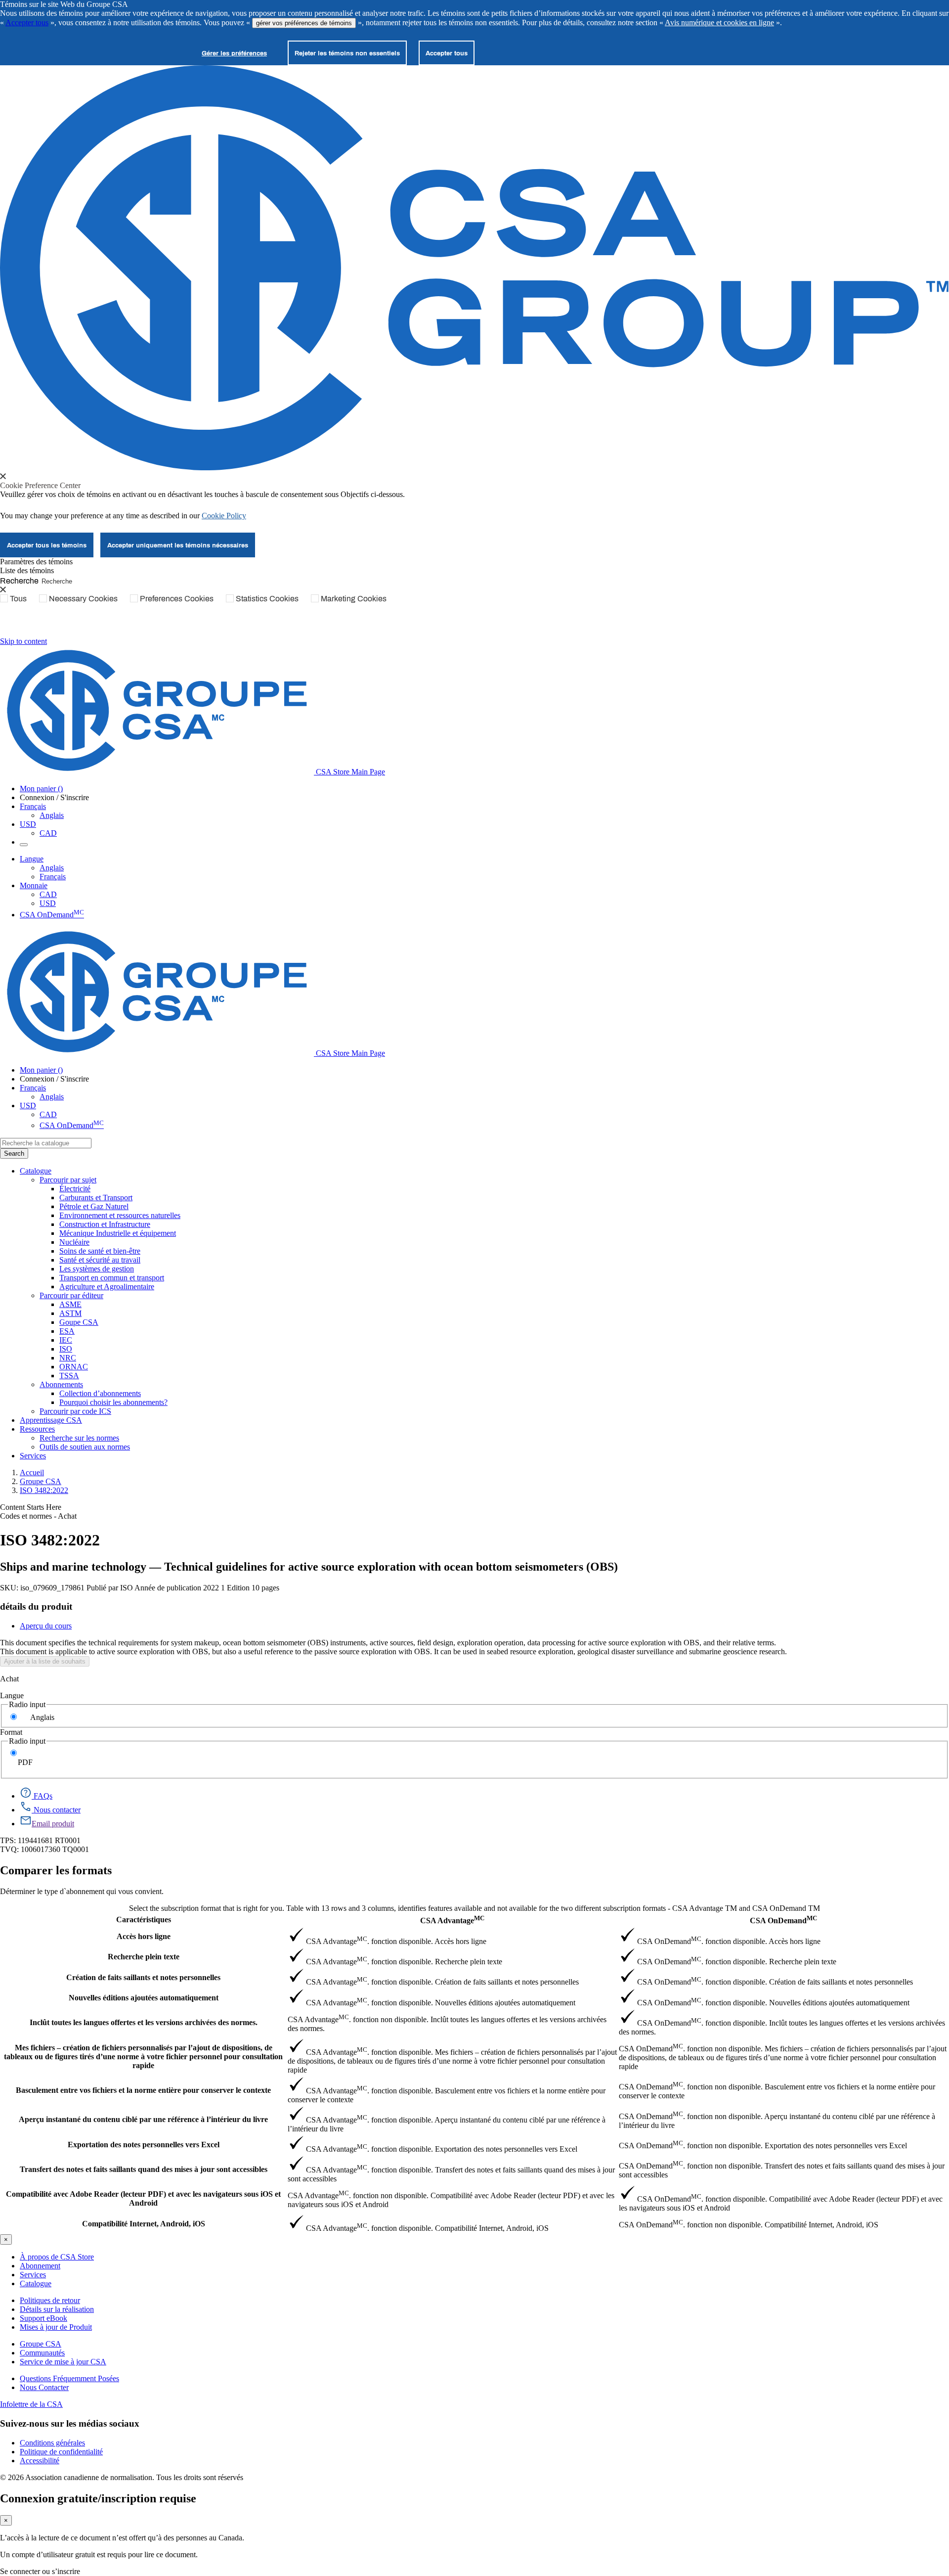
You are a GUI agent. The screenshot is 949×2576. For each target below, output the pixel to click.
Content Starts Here (31, 1507)
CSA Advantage (452, 1920)
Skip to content (23, 641)
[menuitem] (504, 1189)
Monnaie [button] (34, 885)
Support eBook (43, 2318)
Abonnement (40, 2266)
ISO (66, 1349)
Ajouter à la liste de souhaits (45, 1661)
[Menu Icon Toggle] (24, 845)
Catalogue (36, 2283)
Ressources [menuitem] (37, 1429)
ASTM (70, 1313)
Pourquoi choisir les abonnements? (113, 1402)
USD (28, 824)
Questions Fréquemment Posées (69, 2378)
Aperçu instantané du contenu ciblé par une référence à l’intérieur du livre (143, 2119)
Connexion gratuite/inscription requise (98, 2498)
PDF (25, 1762)
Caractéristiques (144, 1920)
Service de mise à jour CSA (63, 2362)
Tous (18, 598)
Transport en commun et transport (112, 1278)
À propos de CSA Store (57, 2257)
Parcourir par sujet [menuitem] (68, 1180)
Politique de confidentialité (61, 2452)
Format (11, 1732)
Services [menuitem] (33, 1456)
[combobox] (46, 1143)
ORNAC (74, 1367)
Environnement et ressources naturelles (120, 1215)
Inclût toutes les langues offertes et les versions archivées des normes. (144, 2022)
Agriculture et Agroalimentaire (107, 1287)
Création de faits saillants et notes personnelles (143, 1977)
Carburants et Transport (96, 1198)
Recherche (19, 580)
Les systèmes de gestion (97, 1269)
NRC (68, 1358)
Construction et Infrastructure (105, 1224)
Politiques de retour (50, 2300)
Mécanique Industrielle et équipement (118, 1233)
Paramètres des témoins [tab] (36, 562)
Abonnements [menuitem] (61, 1384)
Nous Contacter (44, 2387)
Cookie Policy (224, 516)
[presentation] (3, 476)
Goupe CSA (79, 1322)
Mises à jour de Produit (56, 2327)
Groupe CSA (41, 1481)
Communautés (42, 2353)
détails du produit (36, 1606)
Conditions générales (52, 2443)
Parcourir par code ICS (75, 1411)
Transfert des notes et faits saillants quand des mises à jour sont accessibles (144, 2169)
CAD (48, 833)
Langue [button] (32, 859)
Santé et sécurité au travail (100, 1260)
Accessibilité (40, 2461)
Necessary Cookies (83, 598)
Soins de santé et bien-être (100, 1251)
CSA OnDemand (52, 915)
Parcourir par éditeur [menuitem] (71, 1295)
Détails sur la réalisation (57, 2309)
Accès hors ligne (144, 1936)
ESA (67, 1331)
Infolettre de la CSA (31, 2404)
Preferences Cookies (177, 598)
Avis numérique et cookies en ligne (719, 23)
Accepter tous (27, 23)
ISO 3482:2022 (44, 1490)
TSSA (69, 1376)
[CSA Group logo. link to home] (474, 468)
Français (53, 877)
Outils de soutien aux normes (85, 1447)
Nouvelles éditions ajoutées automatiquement (144, 1998)
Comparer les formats (56, 1870)
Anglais (52, 815)
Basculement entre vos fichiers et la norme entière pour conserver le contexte (143, 2090)
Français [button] (33, 806)
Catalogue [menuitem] (36, 1171)
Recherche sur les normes (79, 1438)
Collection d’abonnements (100, 1393)
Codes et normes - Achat (38, 1516)
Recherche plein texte (144, 1957)
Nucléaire (74, 1242)
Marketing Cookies (354, 598)
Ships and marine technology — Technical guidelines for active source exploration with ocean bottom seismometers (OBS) (309, 1567)
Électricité (75, 1189)
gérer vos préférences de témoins (304, 23)
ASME (70, 1304)
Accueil (32, 1472)
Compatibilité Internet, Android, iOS (144, 2224)
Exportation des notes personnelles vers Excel (144, 2145)
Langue (12, 1695)
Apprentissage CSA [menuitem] (51, 1420)
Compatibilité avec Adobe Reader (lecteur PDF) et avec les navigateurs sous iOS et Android (143, 2198)
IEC (66, 1340)
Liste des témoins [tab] (27, 570)
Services (33, 2275)
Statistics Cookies (267, 598)
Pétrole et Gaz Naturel (94, 1206)
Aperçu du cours (46, 1626)
